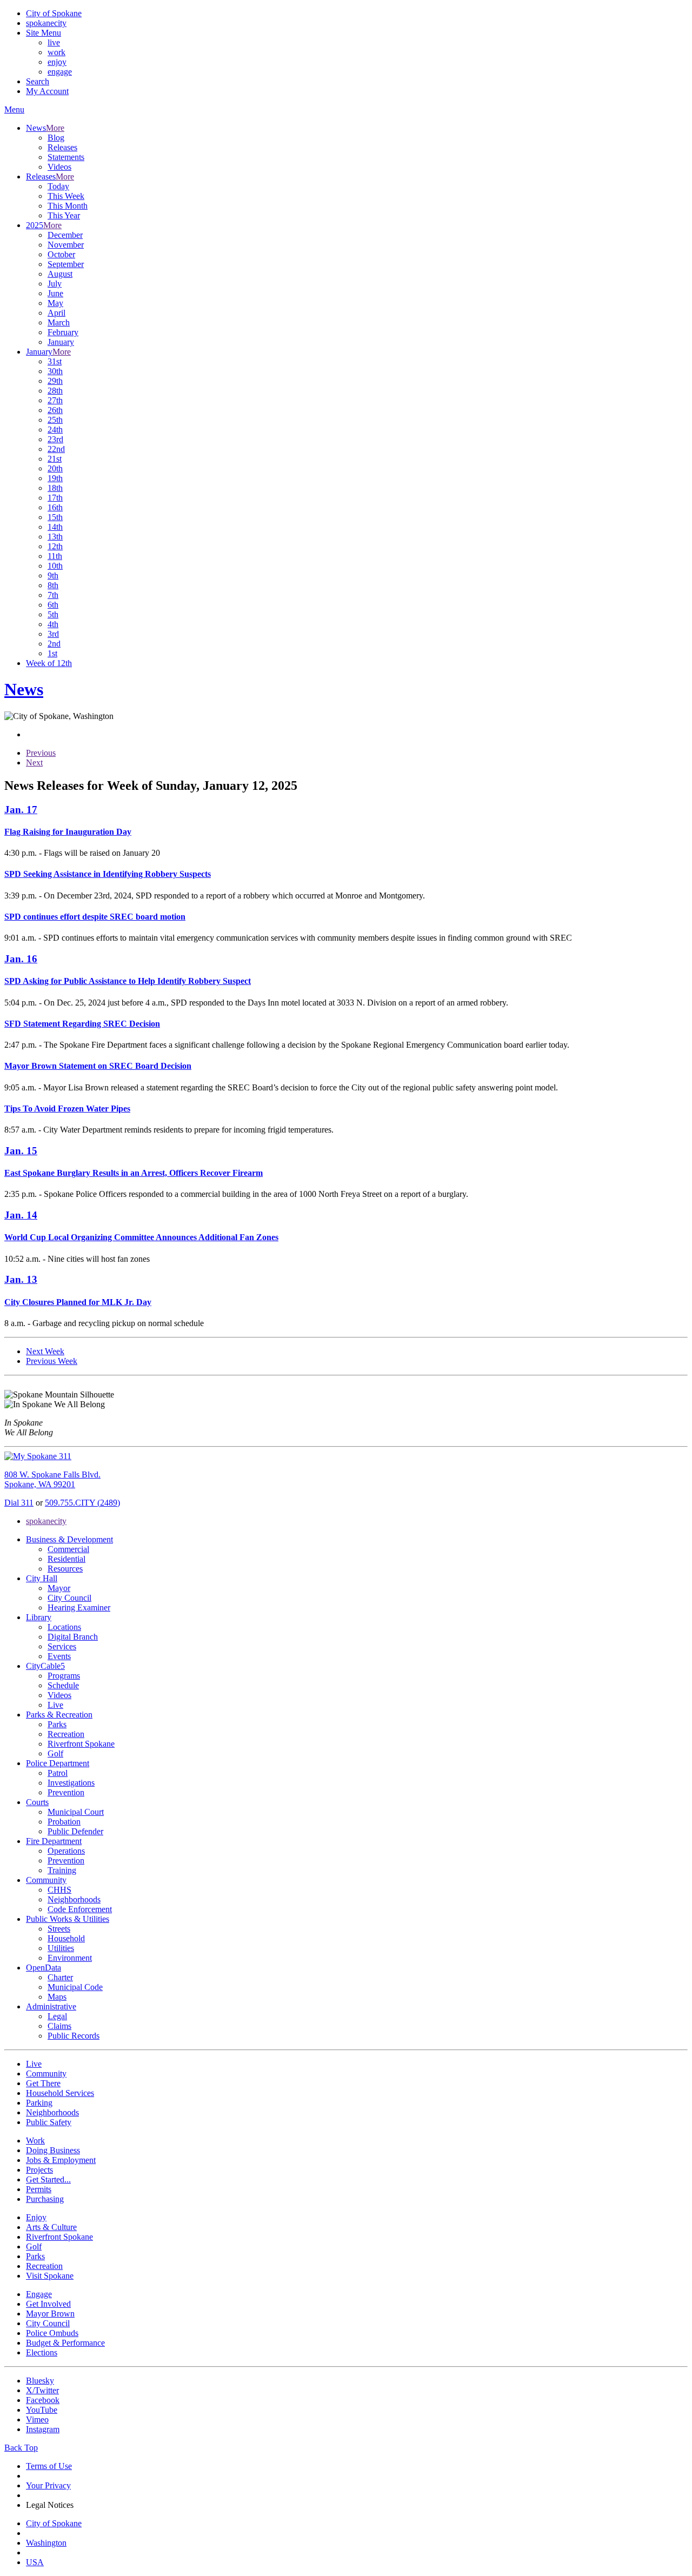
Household (66, 1938)
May (55, 303)
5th (53, 614)
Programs (64, 1676)
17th (55, 498)
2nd (54, 644)
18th (55, 488)
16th (55, 507)
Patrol (58, 1773)
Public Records (74, 2036)
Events (59, 1656)
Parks (57, 1724)
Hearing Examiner (79, 1607)
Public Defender (75, 1831)
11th (55, 556)
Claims (59, 2026)
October (61, 254)
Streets (59, 1929)
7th (53, 595)
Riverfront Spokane (81, 1744)
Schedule (63, 1685)
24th (55, 430)
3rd (53, 634)
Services (62, 1646)
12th (55, 546)
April (56, 313)
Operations (66, 1851)
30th (55, 371)
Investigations (71, 1783)
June (55, 293)
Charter (60, 1977)
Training (62, 1870)
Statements (66, 157)
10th (55, 566)
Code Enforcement (80, 1909)
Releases (62, 147)
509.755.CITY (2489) (82, 1503)
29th (55, 381)
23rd (55, 439)
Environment (70, 1958)
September (66, 264)
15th (55, 517)
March (59, 322)
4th (53, 624)
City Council (69, 1598)
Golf (55, 1753)
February (63, 332)
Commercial (68, 1549)
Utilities (61, 1948)
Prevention (66, 1792)
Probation (64, 1822)
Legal (57, 2016)
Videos (59, 167)
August (60, 274)
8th (53, 585)
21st (55, 459)
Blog (56, 138)
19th (55, 478)
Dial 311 (19, 1503)
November (66, 245)
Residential (66, 1559)
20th (55, 468)
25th (55, 420)
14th (55, 527)
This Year (64, 215)
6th (53, 605)
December (65, 235)
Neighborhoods (74, 1899)
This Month (68, 206)
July (55, 284)
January (61, 342)
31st (55, 361)
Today (58, 186)
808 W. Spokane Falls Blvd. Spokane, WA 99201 (52, 1479)
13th (55, 537)
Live (55, 1705)
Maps (57, 1997)
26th (55, 410)
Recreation (66, 1734)
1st (52, 653)
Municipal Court (76, 1812)
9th (53, 575)
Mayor (59, 1588)
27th (55, 400)
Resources (65, 1569)
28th (55, 391)
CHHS (59, 1890)
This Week (66, 196)
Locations (64, 1627)
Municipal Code (75, 1987)
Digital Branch (73, 1637)
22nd (56, 449)
